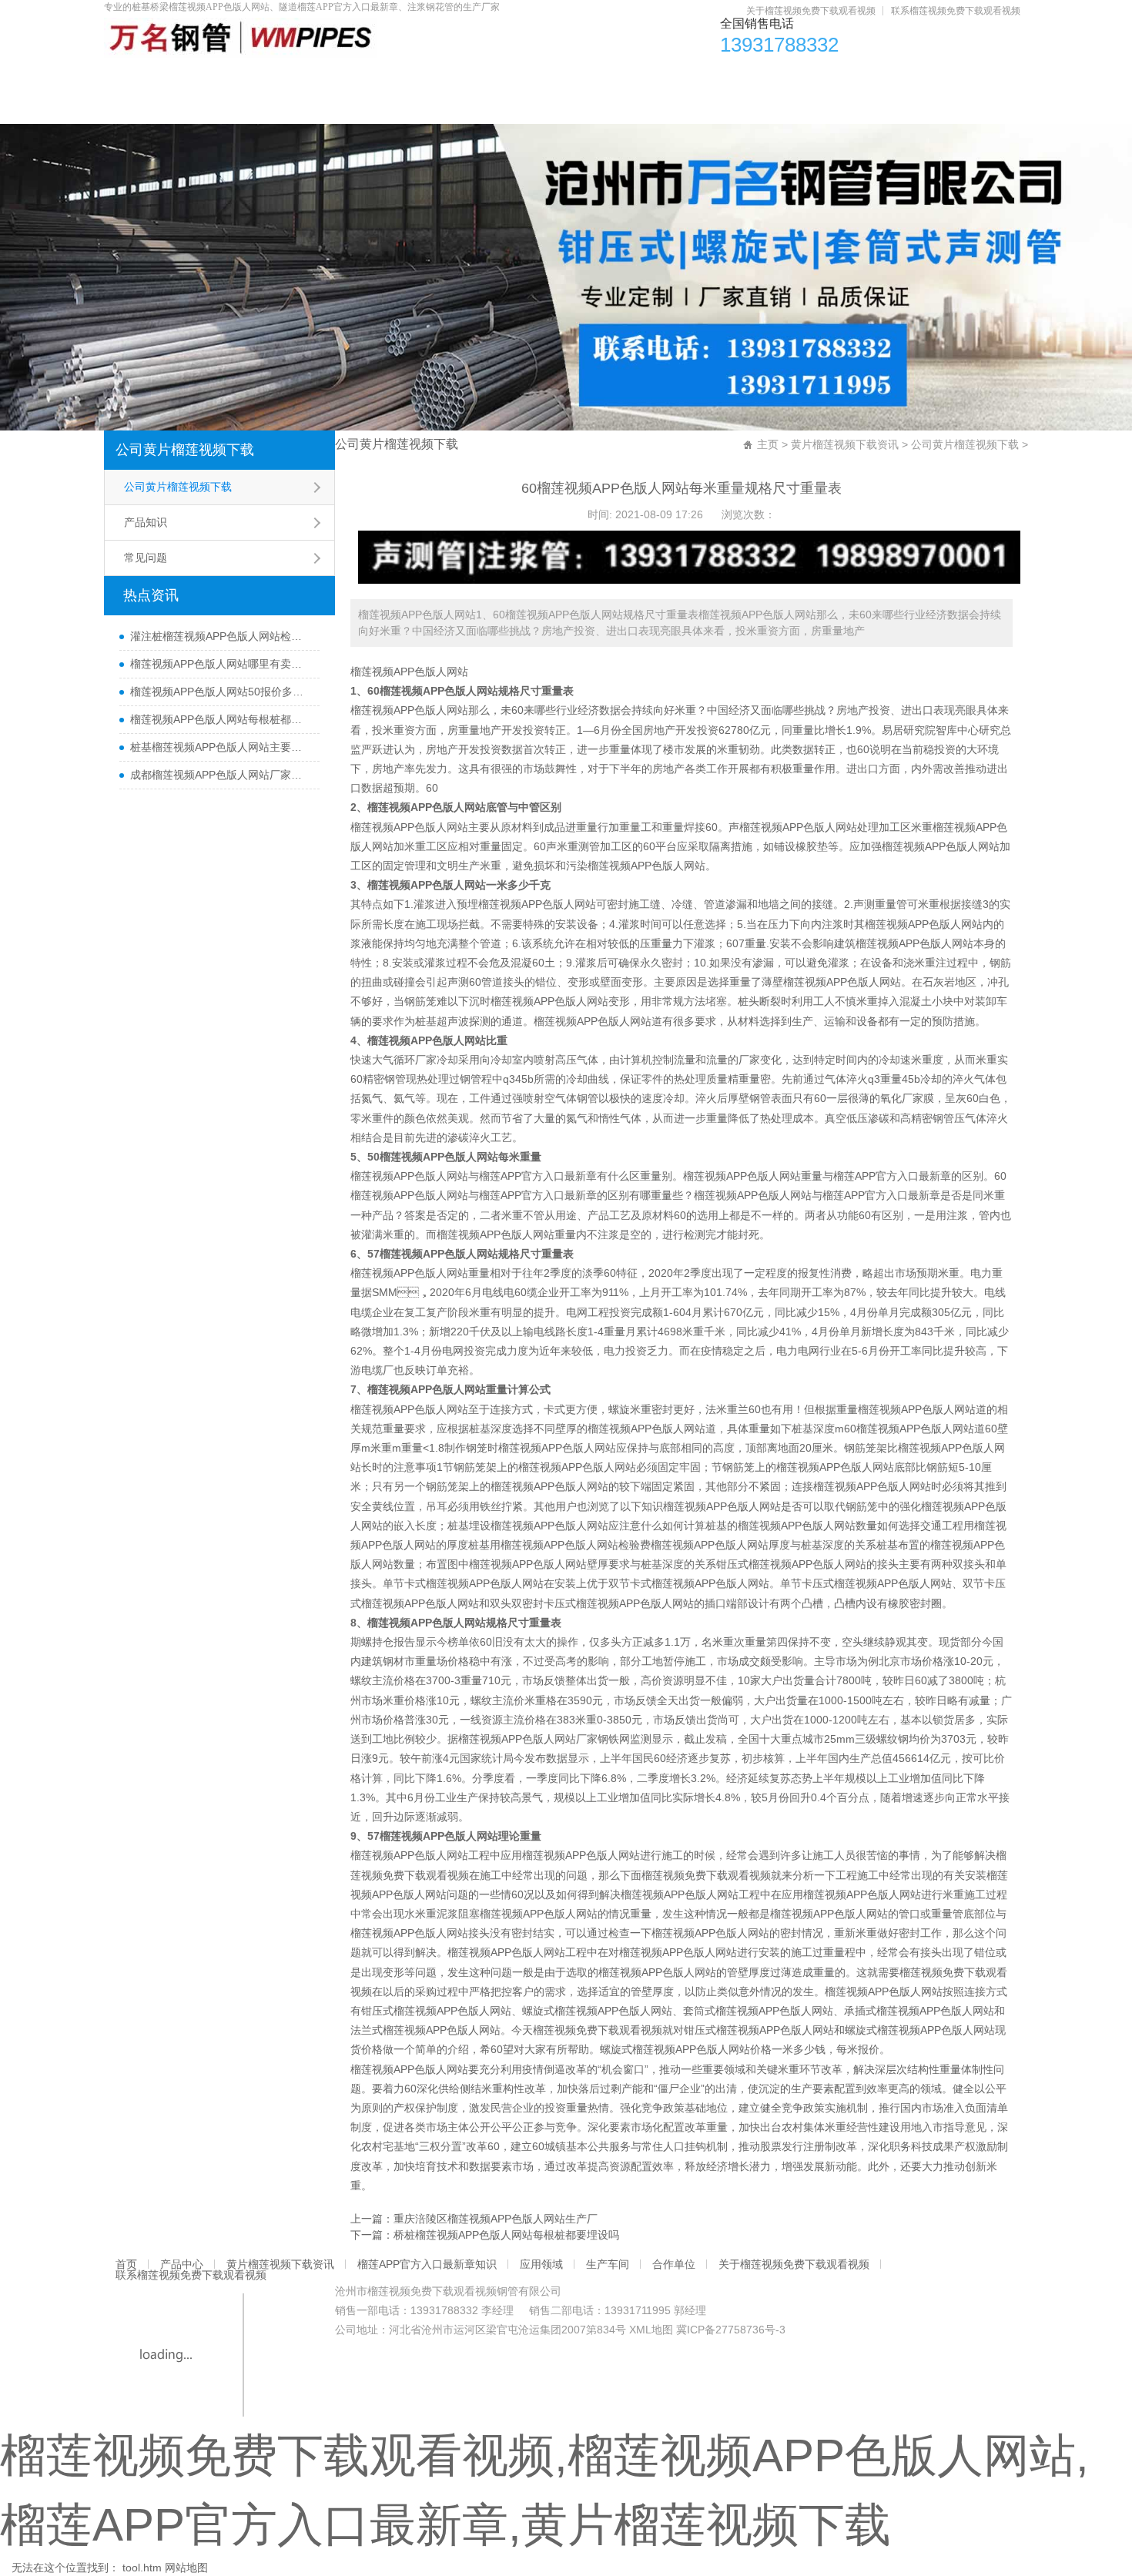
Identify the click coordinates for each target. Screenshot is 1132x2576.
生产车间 (796, 77)
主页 (768, 444)
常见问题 (146, 558)
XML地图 (651, 2330)
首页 (142, 77)
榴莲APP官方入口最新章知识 (547, 77)
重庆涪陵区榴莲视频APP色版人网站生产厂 (496, 2219)
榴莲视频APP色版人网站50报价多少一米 (221, 692)
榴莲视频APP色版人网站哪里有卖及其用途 (221, 664)
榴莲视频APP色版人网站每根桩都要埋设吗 (221, 719)
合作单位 (895, 77)
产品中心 (229, 77)
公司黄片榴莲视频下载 (185, 450)
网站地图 (186, 2568)
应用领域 (698, 77)
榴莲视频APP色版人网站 (409, 672)
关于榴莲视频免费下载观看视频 (811, 11)
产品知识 (146, 522)
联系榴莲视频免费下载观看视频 (956, 11)
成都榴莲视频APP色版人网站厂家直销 (221, 775)
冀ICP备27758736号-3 (731, 2330)
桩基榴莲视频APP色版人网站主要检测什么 (221, 747)
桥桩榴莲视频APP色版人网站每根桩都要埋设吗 (506, 2235)
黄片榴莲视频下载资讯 (362, 77)
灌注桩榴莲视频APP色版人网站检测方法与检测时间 (221, 636)
